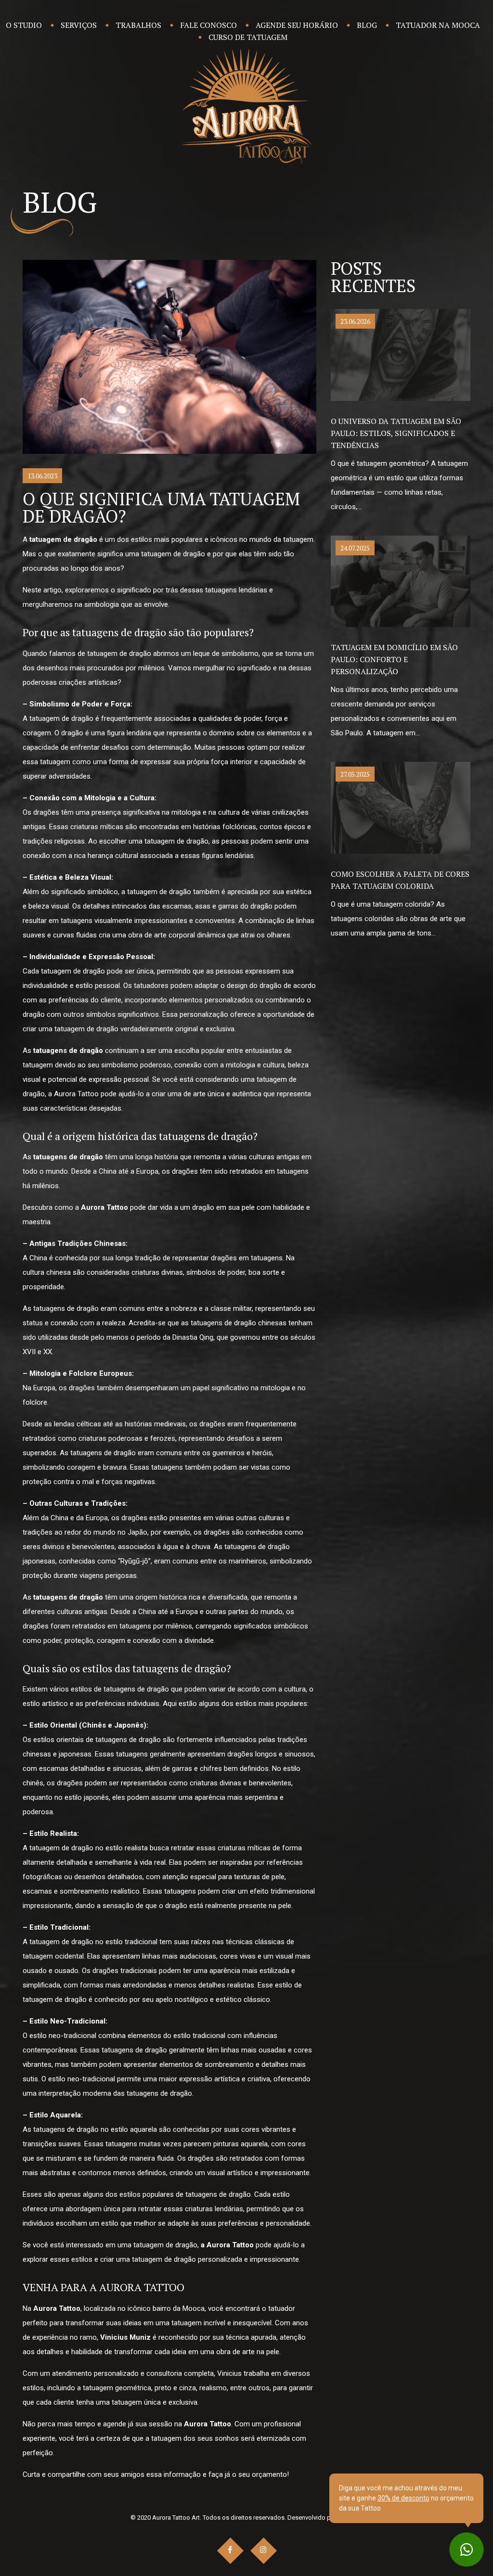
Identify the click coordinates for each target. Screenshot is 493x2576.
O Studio (24, 25)
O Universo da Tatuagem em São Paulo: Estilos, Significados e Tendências (396, 433)
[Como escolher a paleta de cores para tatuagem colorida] (401, 807)
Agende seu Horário (297, 25)
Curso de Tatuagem (248, 37)
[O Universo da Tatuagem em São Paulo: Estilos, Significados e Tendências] (401, 354)
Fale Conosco (208, 25)
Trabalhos (138, 25)
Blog (367, 25)
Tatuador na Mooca (438, 25)
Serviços (79, 25)
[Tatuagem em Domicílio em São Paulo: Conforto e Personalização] (401, 581)
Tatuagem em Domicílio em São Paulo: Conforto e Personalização (394, 659)
